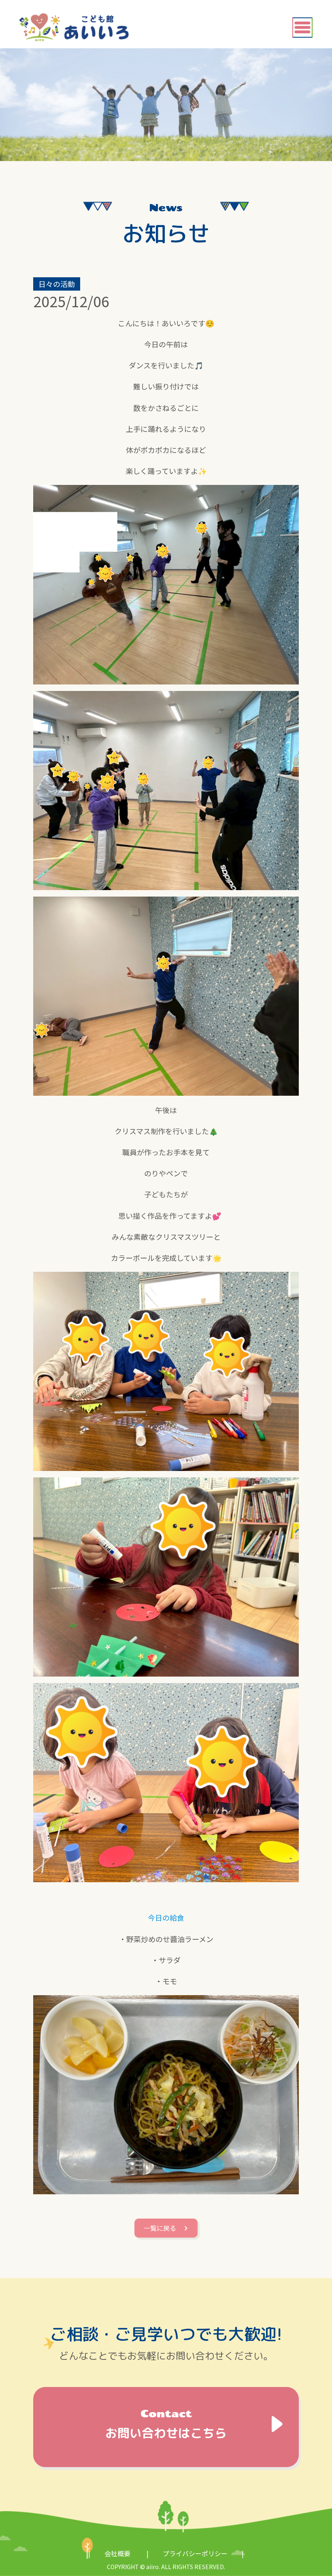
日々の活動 (57, 284)
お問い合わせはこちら (166, 2425)
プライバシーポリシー (195, 2553)
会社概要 (117, 2553)
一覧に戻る (160, 2228)
